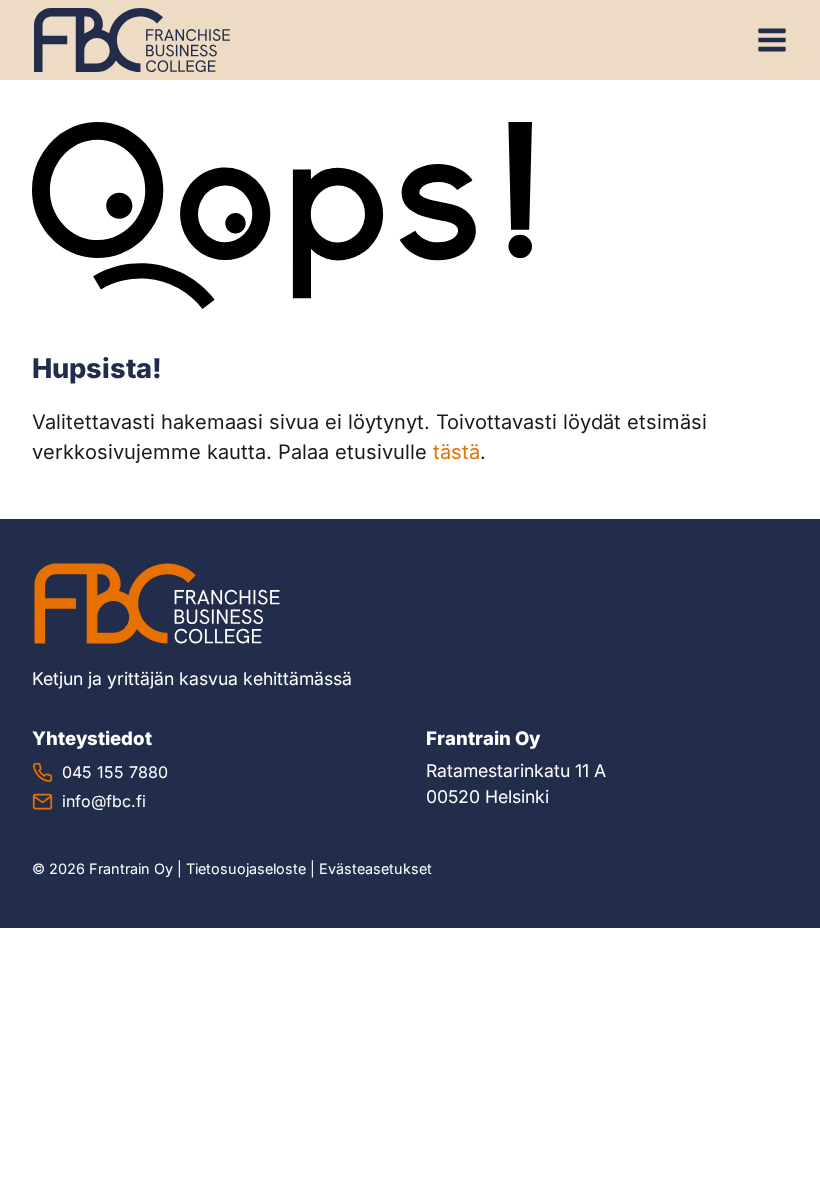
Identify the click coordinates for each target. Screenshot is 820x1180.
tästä (456, 452)
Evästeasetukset (375, 868)
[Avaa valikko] (772, 40)
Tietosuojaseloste (246, 868)
